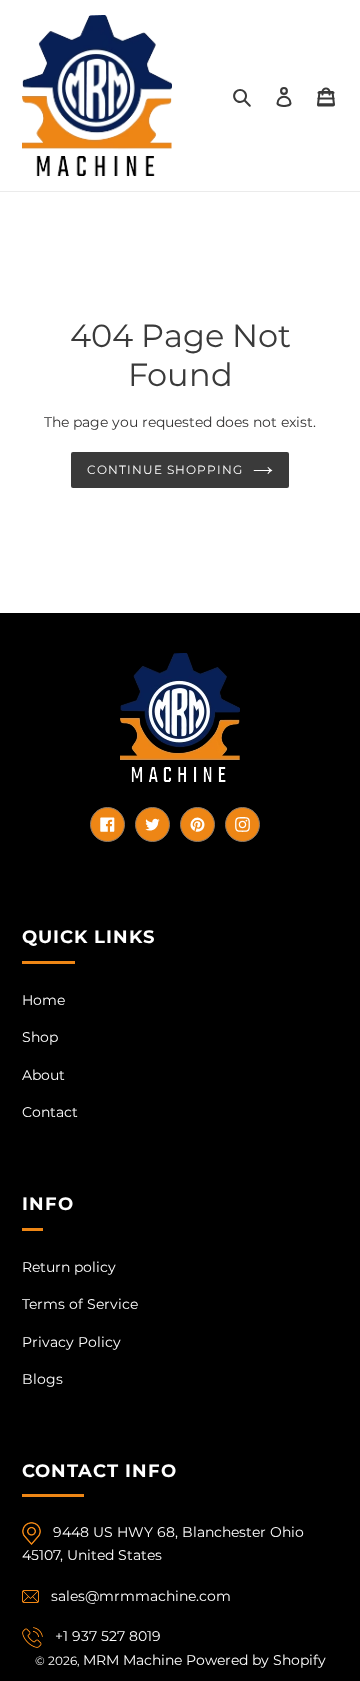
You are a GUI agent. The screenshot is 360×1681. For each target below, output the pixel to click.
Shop (40, 1037)
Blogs (42, 1379)
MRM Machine (132, 1660)
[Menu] (326, 95)
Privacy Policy (71, 1342)
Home (43, 1000)
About (43, 1075)
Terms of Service (80, 1304)
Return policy (69, 1267)
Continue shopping (165, 469)
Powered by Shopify (256, 1660)
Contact (50, 1112)
